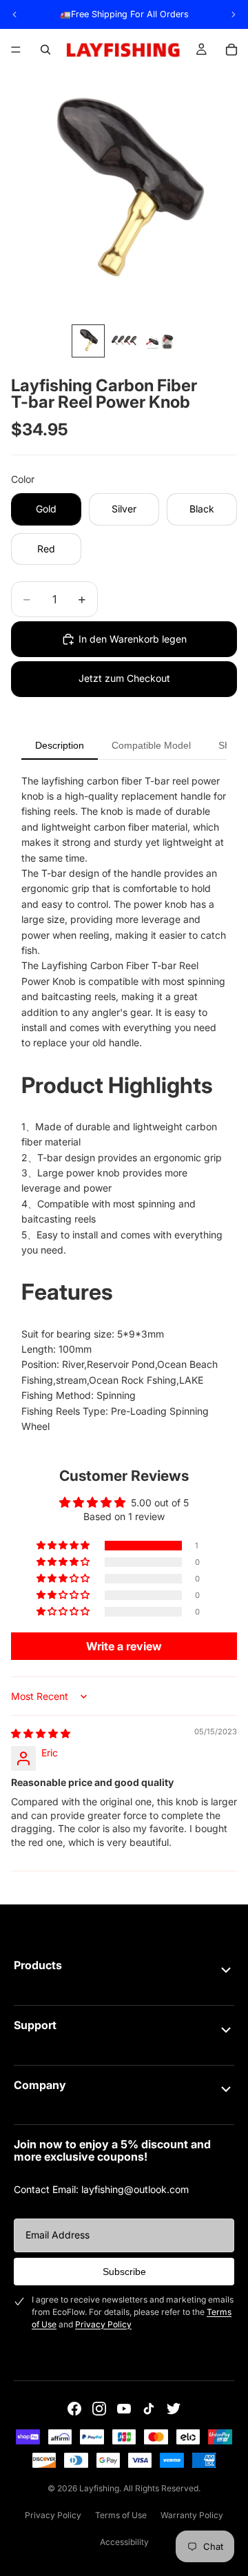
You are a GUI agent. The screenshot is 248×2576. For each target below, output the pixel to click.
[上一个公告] (14, 14)
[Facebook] (74, 2409)
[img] (41, 1733)
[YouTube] (124, 2409)
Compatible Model (151, 745)
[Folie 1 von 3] (88, 341)
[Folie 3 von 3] (160, 341)
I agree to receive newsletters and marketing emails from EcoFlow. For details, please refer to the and (133, 2312)
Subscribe (124, 2272)
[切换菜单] (226, 1970)
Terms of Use (121, 2515)
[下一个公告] (234, 14)
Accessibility (124, 2542)
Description (60, 745)
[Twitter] (174, 2409)
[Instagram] (99, 2409)
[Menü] (16, 50)
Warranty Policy (192, 2515)
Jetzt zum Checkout (124, 678)
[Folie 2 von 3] (124, 341)
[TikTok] (149, 2409)
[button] (64, 1546)
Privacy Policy (103, 2324)
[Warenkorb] (231, 50)
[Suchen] (45, 50)
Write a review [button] (124, 1646)
